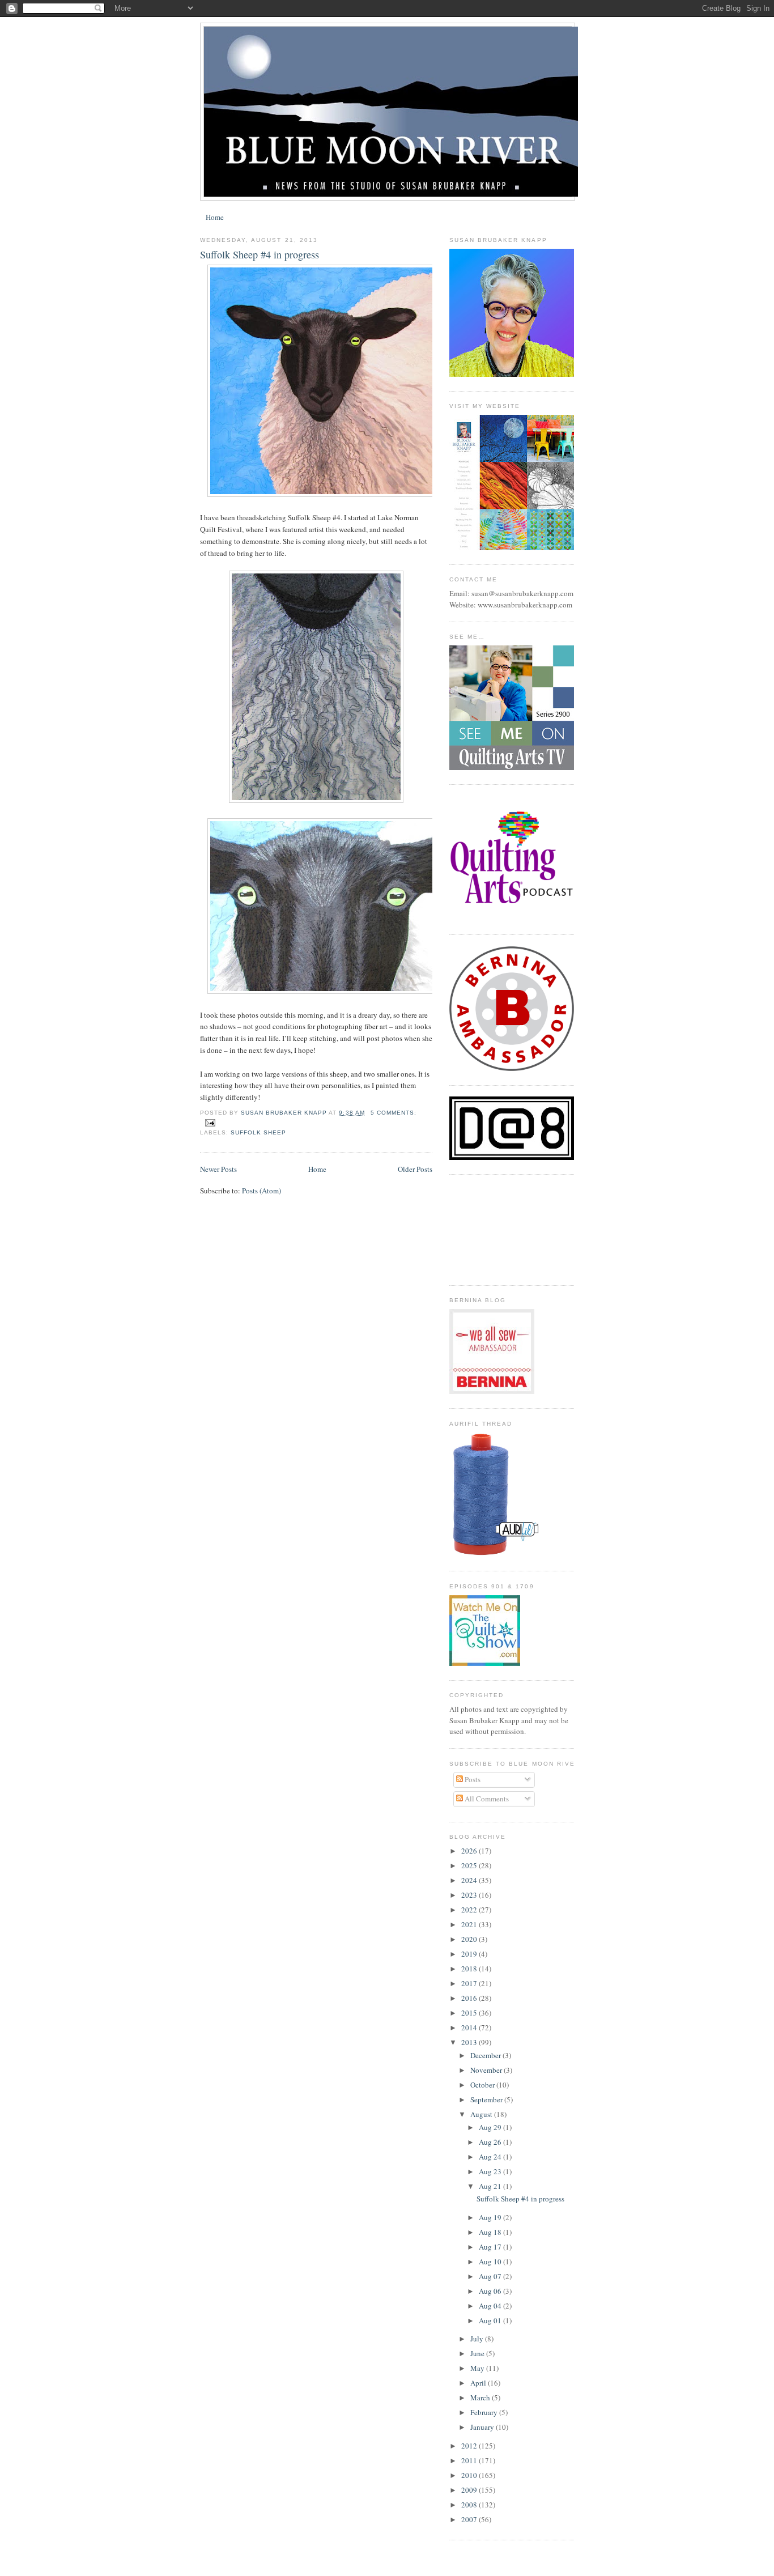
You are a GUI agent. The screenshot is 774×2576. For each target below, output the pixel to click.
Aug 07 (491, 2276)
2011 (470, 2460)
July (478, 2339)
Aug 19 (491, 2217)
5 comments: (394, 1113)
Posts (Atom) (261, 1191)
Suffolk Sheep (258, 1132)
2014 (470, 2027)
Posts (472, 1779)
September (487, 2099)
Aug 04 (491, 2306)
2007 (470, 2519)
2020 (470, 1939)
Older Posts (415, 1169)
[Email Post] (210, 1122)
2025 (470, 1865)
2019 (470, 1954)
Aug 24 (491, 2157)
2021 (470, 1924)
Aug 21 (491, 2186)
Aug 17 (491, 2247)
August (482, 2114)
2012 (470, 2446)
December (486, 2055)
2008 (470, 2505)
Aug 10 (491, 2262)
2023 (470, 1895)
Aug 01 (491, 2320)
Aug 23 (491, 2171)
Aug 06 (491, 2291)
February (485, 2412)
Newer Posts (218, 1169)
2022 (470, 1910)
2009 (470, 2490)
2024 (470, 1880)
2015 (470, 2013)
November (487, 2070)
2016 (470, 1998)
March (481, 2398)
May (478, 2368)
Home (215, 217)
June (478, 2353)
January (483, 2427)
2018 (470, 1969)
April (479, 2383)
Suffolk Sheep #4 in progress (260, 254)
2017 (470, 1983)
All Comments (486, 1799)
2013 (470, 2042)
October (483, 2085)
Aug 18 (491, 2232)
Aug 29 (491, 2127)
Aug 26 (491, 2142)
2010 (470, 2475)
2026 (470, 1851)
